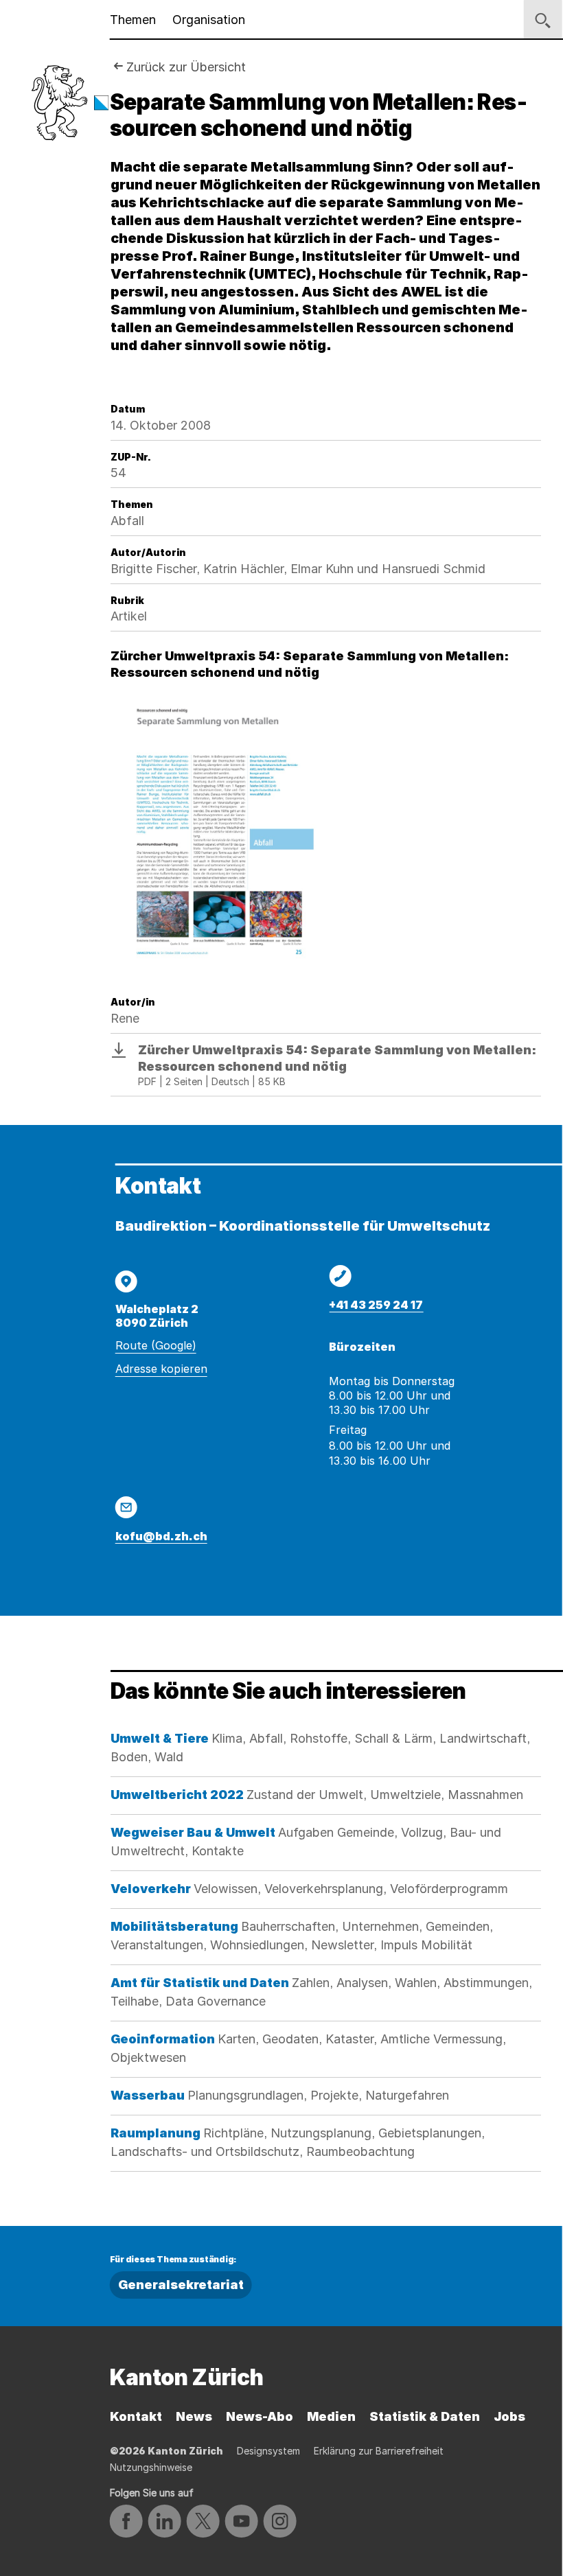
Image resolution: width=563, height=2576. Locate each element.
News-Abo (260, 2416)
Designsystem (268, 2451)
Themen (133, 20)
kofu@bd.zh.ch (161, 1536)
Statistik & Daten (425, 2416)
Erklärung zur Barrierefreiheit (379, 2451)
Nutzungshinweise (151, 2467)
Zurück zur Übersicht (186, 67)
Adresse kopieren (161, 1369)
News (194, 2416)
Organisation (209, 20)
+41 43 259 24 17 (376, 1305)
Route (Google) (156, 1345)
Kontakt (136, 2416)
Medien (331, 2416)
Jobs (509, 2416)
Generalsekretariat (181, 2285)
